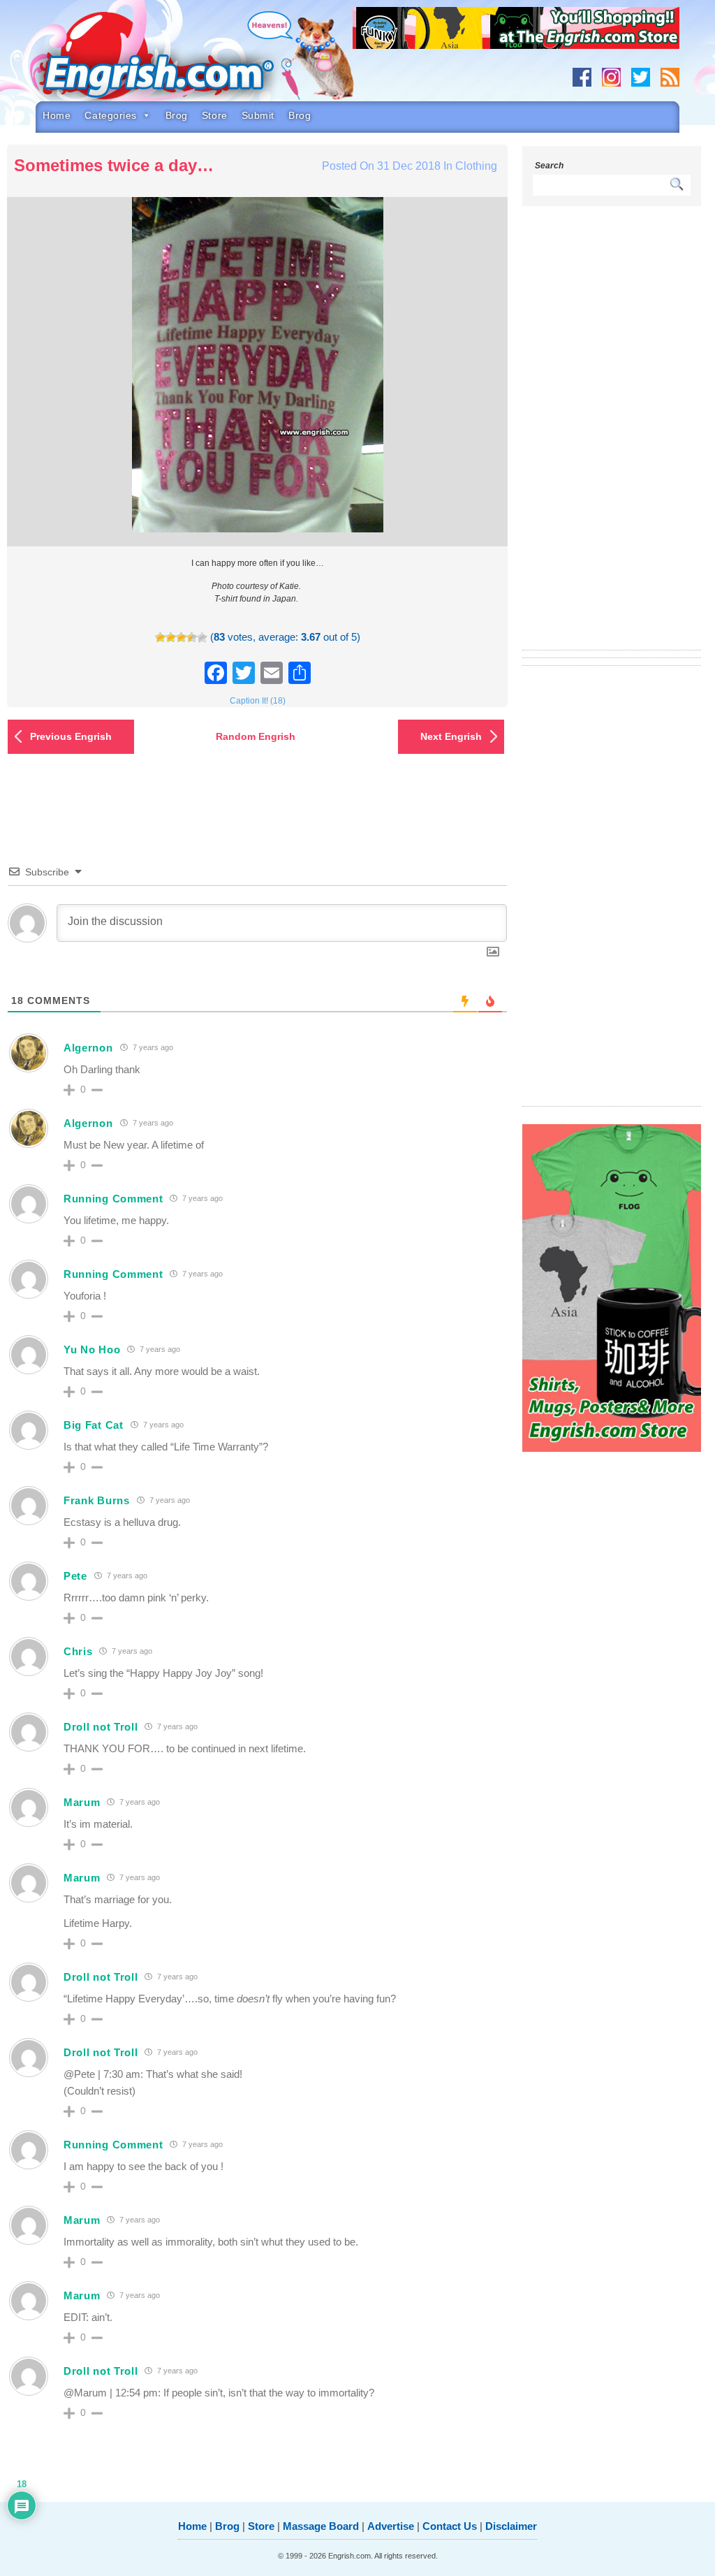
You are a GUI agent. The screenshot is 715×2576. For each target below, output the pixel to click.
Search (549, 166)
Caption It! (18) (258, 701)
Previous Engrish (71, 736)
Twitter (641, 77)
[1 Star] (160, 638)
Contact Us (450, 2526)
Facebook (582, 77)
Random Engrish (256, 736)
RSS (670, 77)
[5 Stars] (202, 638)
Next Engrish (451, 736)
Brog (177, 115)
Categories (111, 115)
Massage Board (321, 2526)
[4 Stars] (192, 638)
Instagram (611, 77)
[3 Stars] (181, 638)
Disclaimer (511, 2526)
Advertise (391, 2526)
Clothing (476, 166)
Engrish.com (179, 61)
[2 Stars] (171, 638)
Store (215, 115)
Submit (258, 115)
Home (57, 115)
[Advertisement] (612, 437)
